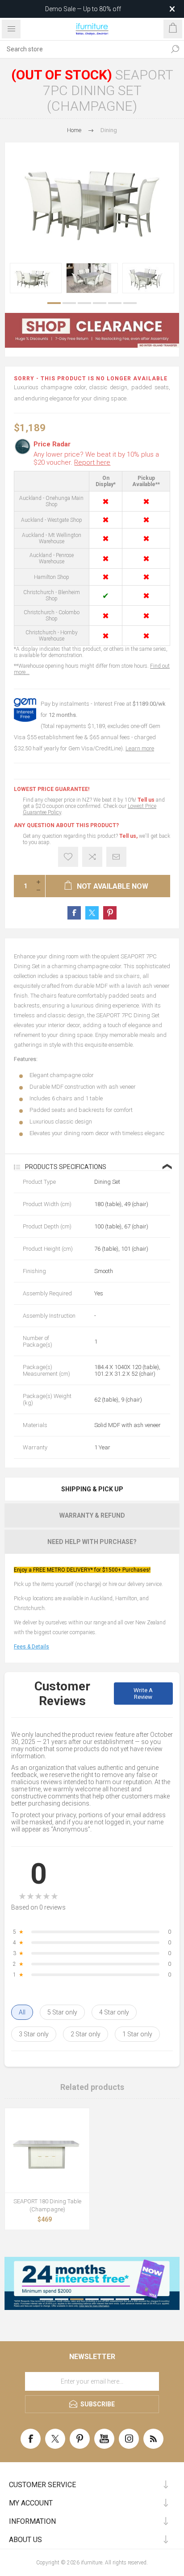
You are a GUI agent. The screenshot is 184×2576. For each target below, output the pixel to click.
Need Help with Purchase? (92, 1542)
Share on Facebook (74, 913)
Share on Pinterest (110, 913)
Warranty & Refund (92, 1515)
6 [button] (130, 303)
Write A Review (143, 1694)
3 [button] (84, 303)
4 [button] (100, 303)
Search (175, 49)
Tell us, (128, 836)
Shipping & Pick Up (92, 1489)
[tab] (92, 1489)
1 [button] (54, 303)
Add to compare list (92, 857)
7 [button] (138, 2299)
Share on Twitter (92, 913)
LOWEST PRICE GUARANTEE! (52, 789)
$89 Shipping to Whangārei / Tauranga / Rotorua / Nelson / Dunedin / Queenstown (79, 9)
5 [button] (115, 303)
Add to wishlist (68, 857)
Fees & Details (31, 1647)
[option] (36, 278)
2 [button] (69, 303)
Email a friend (116, 857)
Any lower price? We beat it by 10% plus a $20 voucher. (96, 458)
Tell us (147, 800)
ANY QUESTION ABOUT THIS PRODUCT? (66, 825)
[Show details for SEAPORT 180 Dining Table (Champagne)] (47, 2150)
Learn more (140, 748)
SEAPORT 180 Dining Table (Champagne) (47, 2205)
